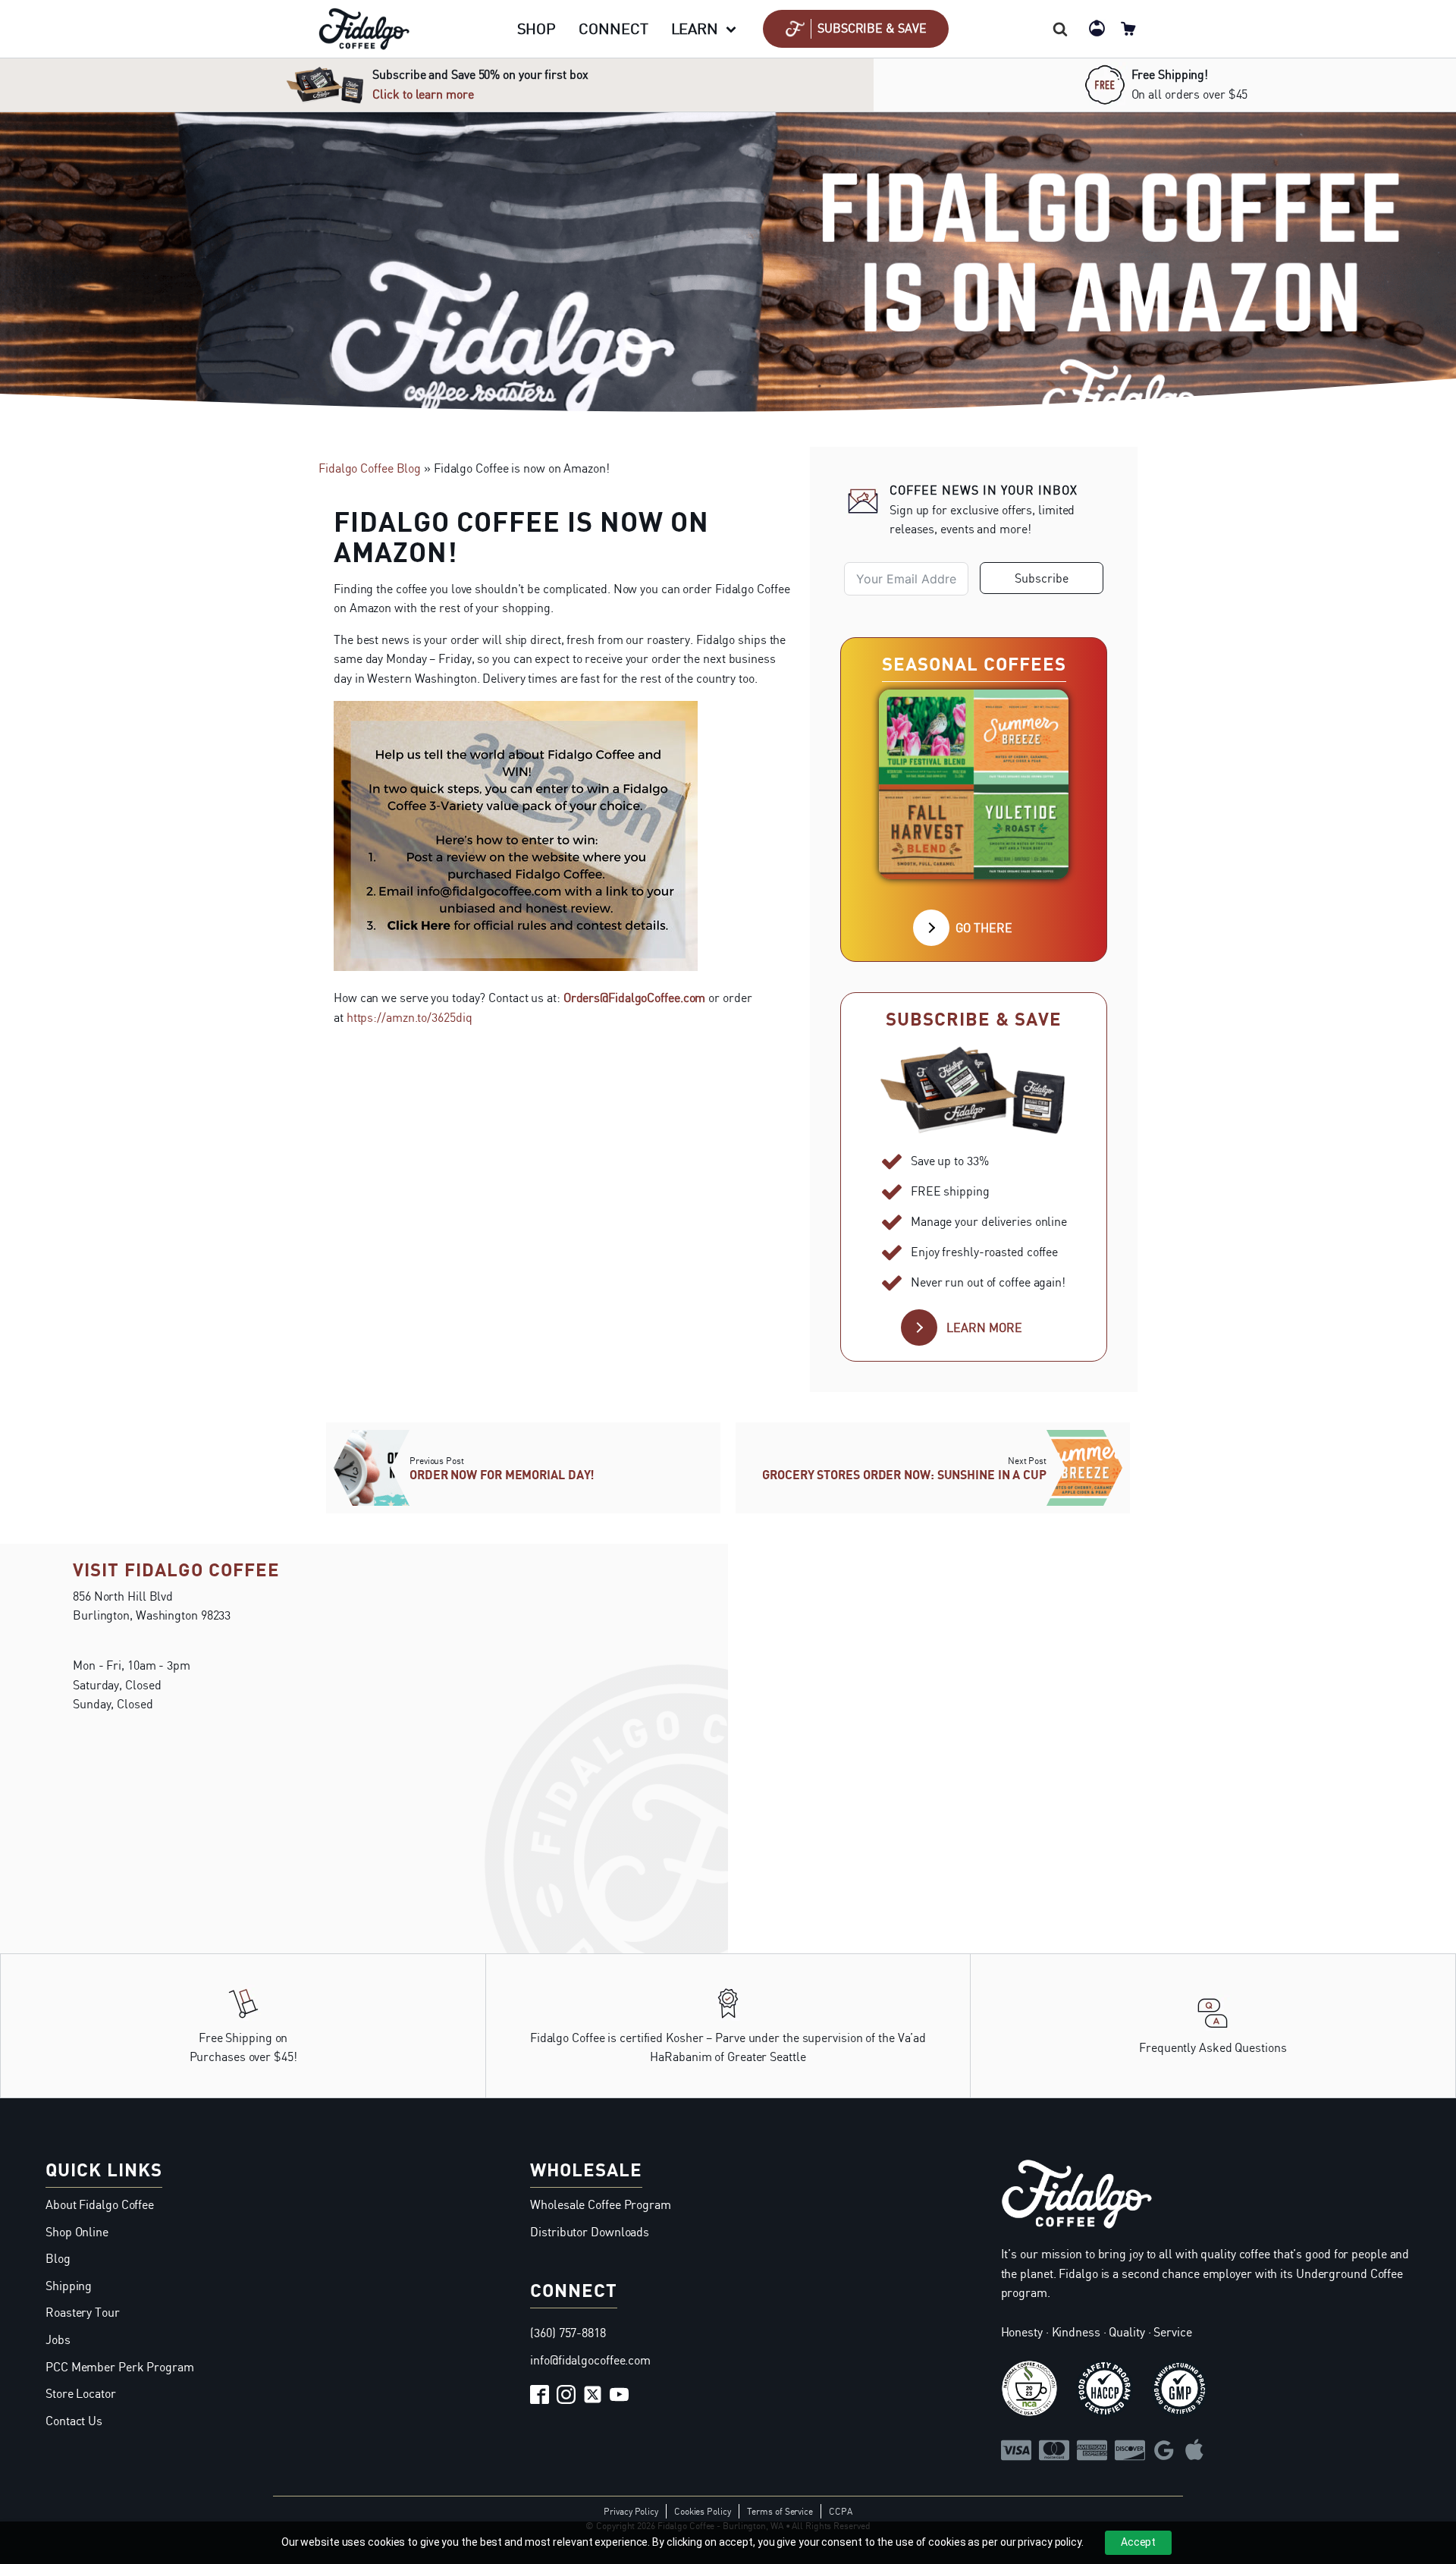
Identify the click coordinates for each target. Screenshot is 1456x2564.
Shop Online (77, 2232)
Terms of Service (780, 2511)
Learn (695, 28)
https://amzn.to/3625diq (409, 1017)
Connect (613, 28)
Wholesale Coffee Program (601, 2204)
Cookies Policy (703, 2511)
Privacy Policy (631, 2511)
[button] (856, 29)
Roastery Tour (83, 2312)
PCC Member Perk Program (120, 2367)
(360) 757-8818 (568, 2333)
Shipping (69, 2286)
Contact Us (74, 2421)
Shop (537, 28)
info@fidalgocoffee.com (590, 2360)
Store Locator (81, 2393)
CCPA (841, 2511)
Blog (58, 2258)
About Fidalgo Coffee (100, 2204)
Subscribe (1042, 578)
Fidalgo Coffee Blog (370, 468)
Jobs (58, 2339)
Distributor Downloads (590, 2232)
